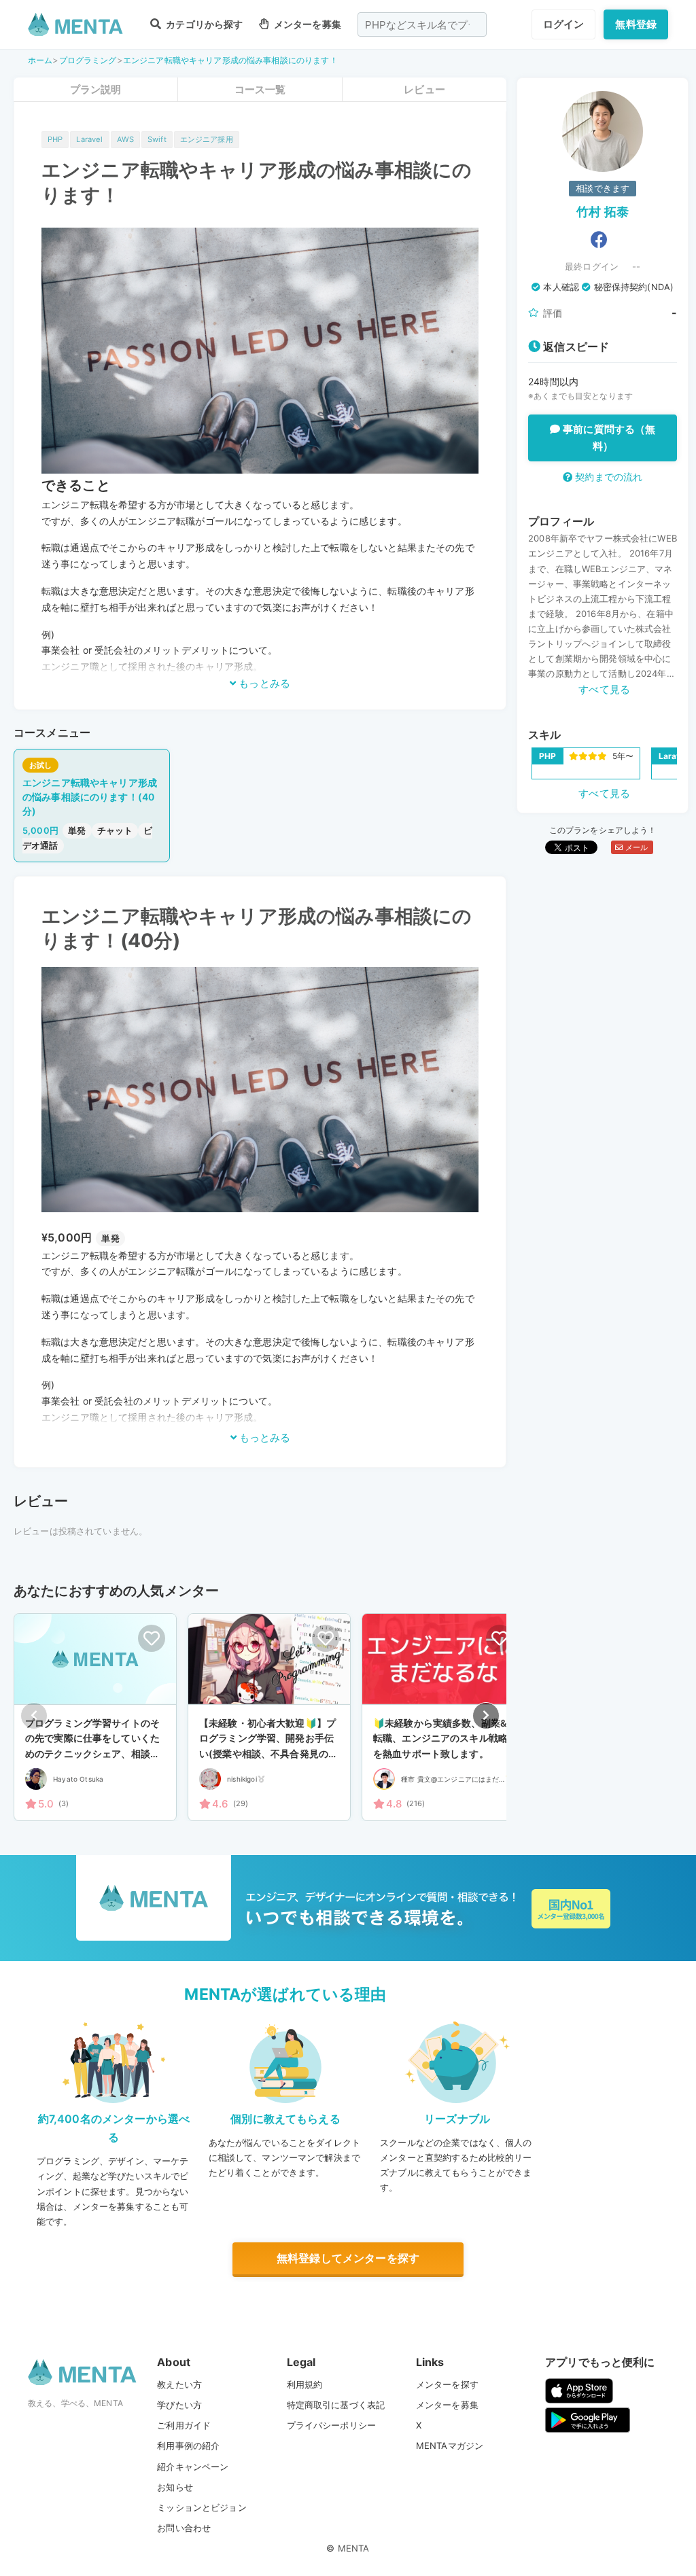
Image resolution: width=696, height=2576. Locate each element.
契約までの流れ (607, 477)
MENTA (354, 2548)
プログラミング (88, 60)
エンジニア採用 (207, 139)
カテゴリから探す (203, 24)
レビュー (424, 89)
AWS (125, 139)
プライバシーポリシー (332, 2425)
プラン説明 (96, 89)
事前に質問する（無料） (608, 438)
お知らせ (175, 2487)
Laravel (89, 139)
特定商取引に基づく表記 (336, 2405)
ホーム (40, 60)
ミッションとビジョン (202, 2507)
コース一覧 (260, 89)
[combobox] (422, 24)
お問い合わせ (184, 2528)
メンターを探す (447, 2384)
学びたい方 (179, 2405)
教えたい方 (179, 2384)
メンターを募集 (306, 24)
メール (635, 847)
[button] (486, 1716)
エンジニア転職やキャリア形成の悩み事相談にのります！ (230, 60)
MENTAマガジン (450, 2446)
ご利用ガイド (184, 2425)
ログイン (564, 24)
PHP (55, 139)
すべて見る (604, 689)
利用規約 (305, 2384)
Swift (157, 139)
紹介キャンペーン (193, 2467)
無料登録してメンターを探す (348, 2258)
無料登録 (636, 24)
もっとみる (263, 683)
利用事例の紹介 (188, 2446)
